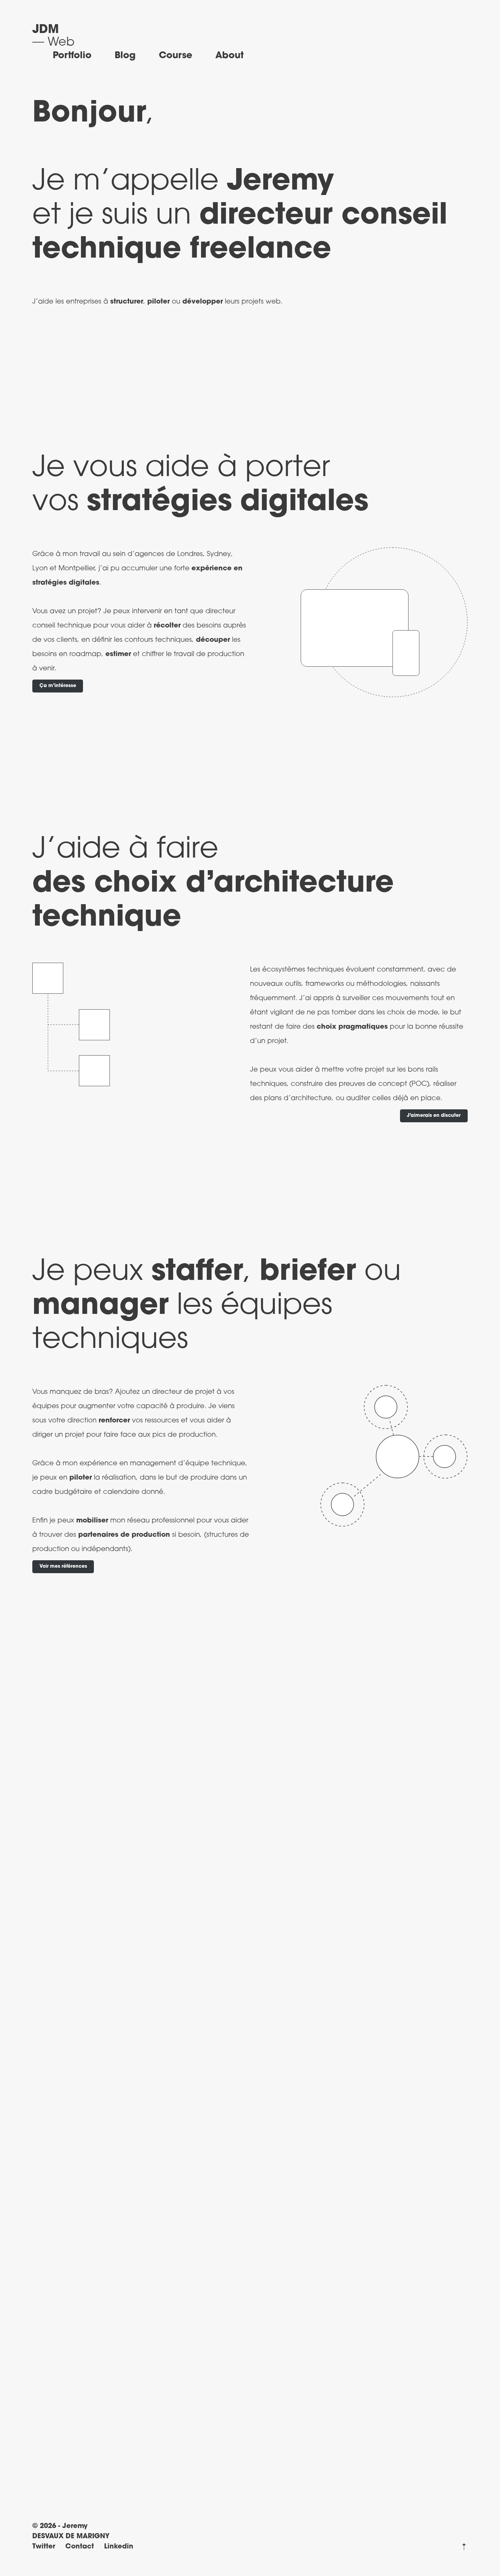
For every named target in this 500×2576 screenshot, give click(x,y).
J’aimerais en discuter (434, 1116)
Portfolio (72, 56)
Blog (125, 56)
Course (176, 56)
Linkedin (119, 2547)
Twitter (44, 2547)
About (229, 56)
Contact (80, 2547)
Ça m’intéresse (58, 686)
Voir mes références (63, 1567)
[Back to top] (464, 2547)
